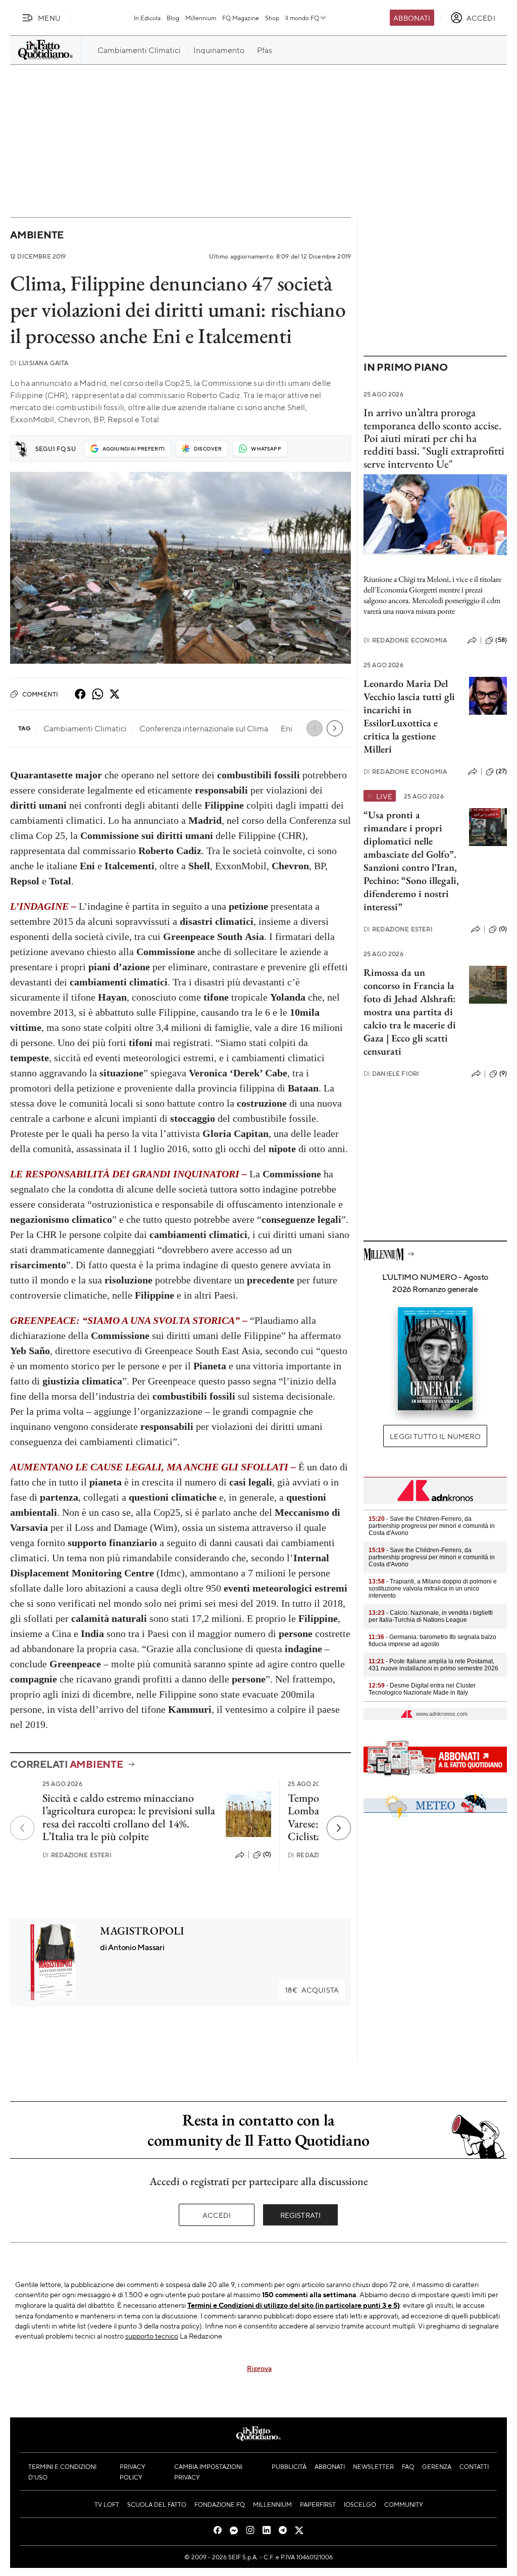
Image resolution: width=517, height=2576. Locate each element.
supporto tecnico (152, 2336)
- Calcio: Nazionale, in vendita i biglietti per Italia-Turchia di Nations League (431, 1616)
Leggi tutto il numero (435, 1436)
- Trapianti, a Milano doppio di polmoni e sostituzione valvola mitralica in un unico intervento (433, 1589)
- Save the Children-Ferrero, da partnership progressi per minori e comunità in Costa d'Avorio (432, 1526)
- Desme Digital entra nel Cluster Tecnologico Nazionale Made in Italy (422, 1689)
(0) (267, 1854)
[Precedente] (22, 1828)
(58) (501, 640)
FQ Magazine (241, 18)
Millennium (201, 18)
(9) (503, 1073)
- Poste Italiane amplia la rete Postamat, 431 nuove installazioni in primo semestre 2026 (433, 1665)
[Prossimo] (339, 1828)
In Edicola (147, 18)
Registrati (301, 2215)
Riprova (259, 2368)
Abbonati (412, 18)
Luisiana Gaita (39, 363)
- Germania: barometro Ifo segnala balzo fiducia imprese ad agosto (432, 1641)
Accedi (217, 2215)
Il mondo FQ (302, 18)
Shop (272, 18)
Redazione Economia (405, 640)
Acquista (312, 1990)
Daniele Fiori (391, 1074)
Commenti (40, 694)
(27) (501, 771)
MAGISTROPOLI (142, 1931)
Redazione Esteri (77, 1855)
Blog (173, 18)
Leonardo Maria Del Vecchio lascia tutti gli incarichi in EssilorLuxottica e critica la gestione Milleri (409, 716)
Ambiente (37, 235)
